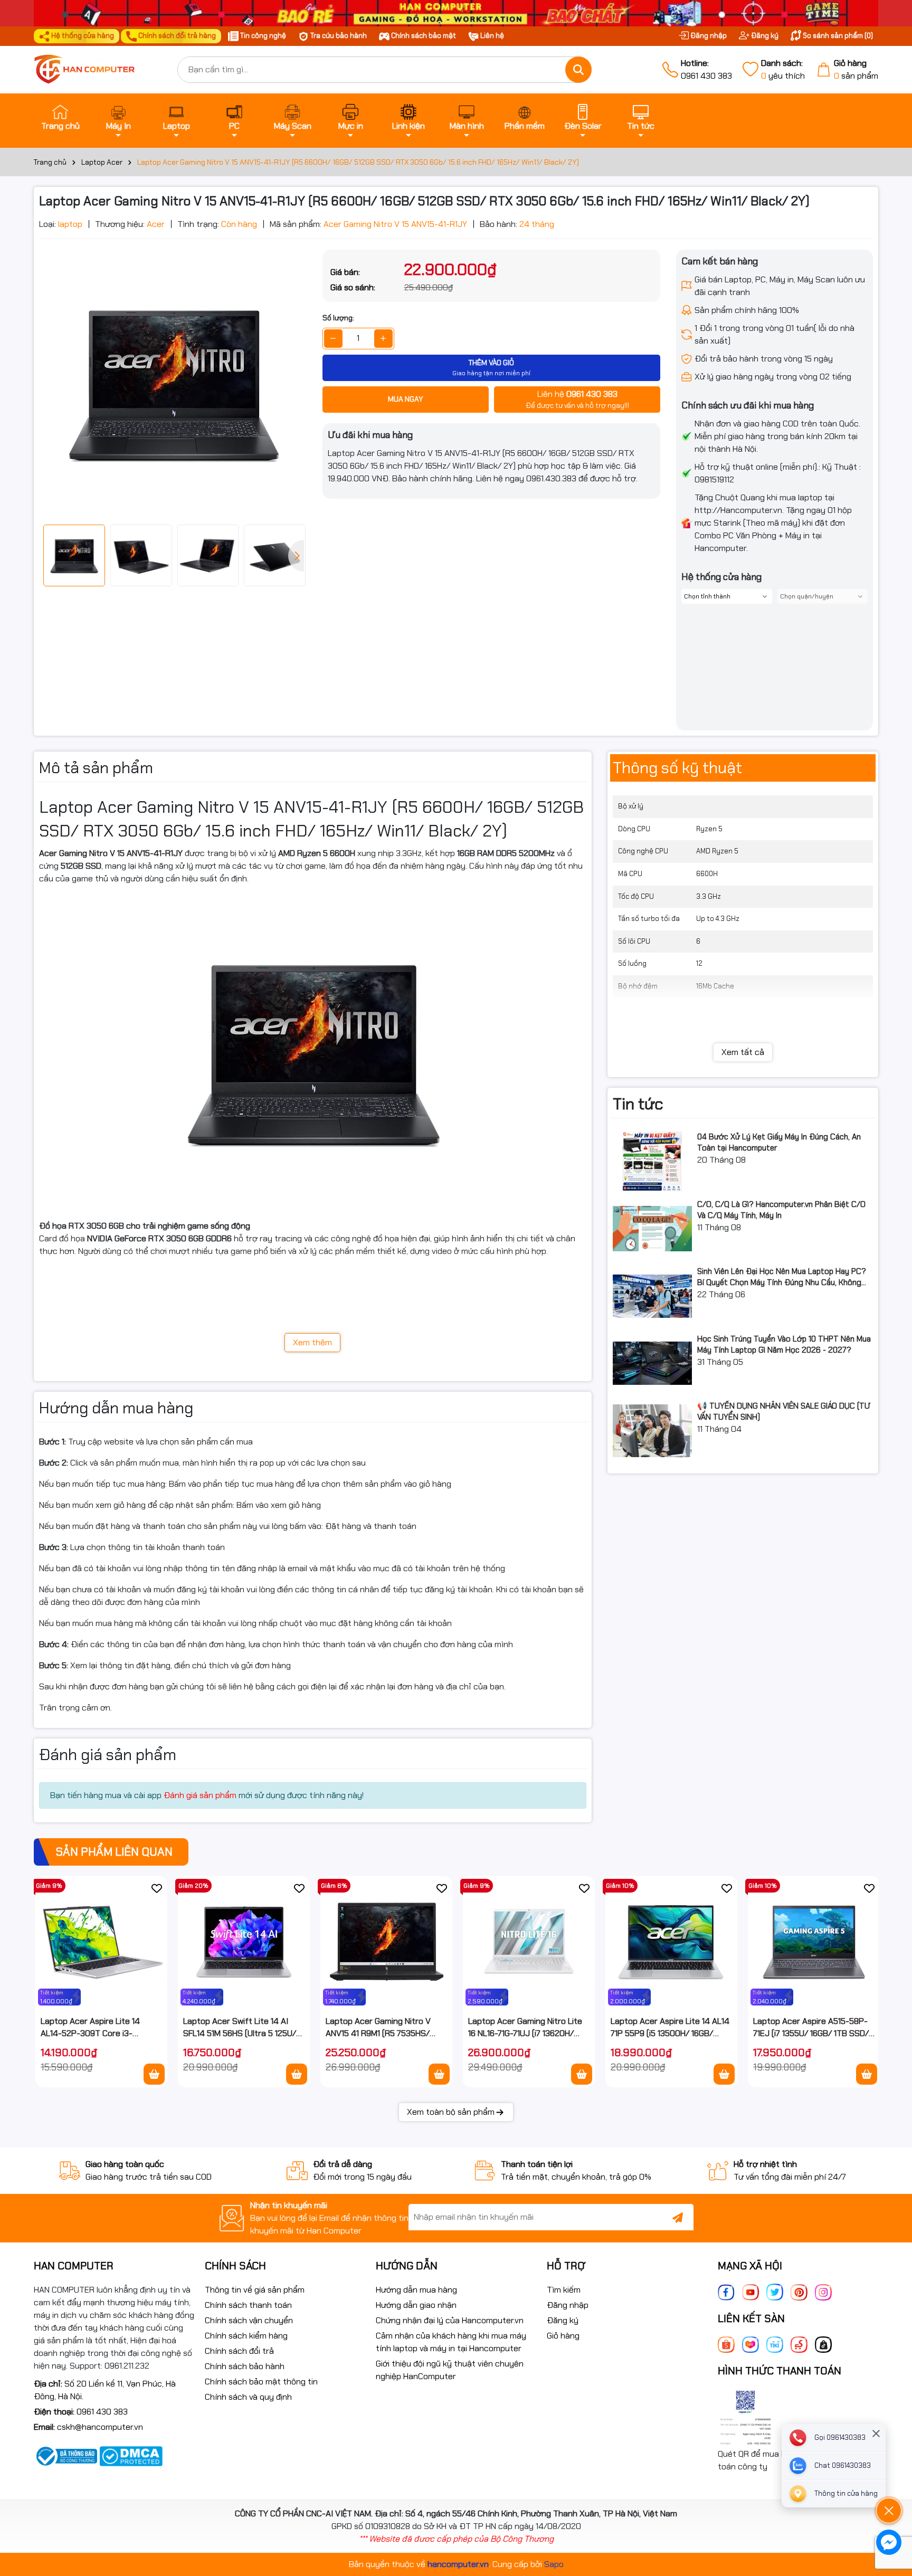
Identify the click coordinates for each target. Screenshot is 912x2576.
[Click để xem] (173, 383)
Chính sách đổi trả (239, 2351)
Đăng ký (764, 36)
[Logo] (98, 70)
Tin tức (641, 126)
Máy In (118, 126)
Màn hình (467, 126)
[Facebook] (726, 2291)
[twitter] (775, 2291)
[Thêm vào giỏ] (154, 2074)
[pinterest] (799, 2291)
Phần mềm (525, 126)
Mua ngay (406, 399)
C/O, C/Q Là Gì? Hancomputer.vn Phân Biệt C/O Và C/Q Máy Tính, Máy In (781, 1210)
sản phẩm (856, 69)
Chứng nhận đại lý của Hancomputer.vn (450, 2320)
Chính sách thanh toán (248, 2305)
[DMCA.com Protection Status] (131, 2455)
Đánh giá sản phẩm (200, 1795)
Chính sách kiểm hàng (246, 2336)
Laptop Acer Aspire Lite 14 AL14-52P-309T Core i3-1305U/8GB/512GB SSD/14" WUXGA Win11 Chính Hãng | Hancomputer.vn (91, 2027)
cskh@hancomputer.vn (100, 2427)
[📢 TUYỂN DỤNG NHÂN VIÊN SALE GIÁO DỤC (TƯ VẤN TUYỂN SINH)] (652, 1430)
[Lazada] (750, 2344)
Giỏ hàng (563, 2336)
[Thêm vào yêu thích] (157, 1888)
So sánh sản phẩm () (837, 36)
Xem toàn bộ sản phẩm (451, 2112)
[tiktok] (823, 2344)
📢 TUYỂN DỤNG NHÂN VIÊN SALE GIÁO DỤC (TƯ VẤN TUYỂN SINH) (784, 1411)
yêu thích (783, 69)
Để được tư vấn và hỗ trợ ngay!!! (577, 399)
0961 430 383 (706, 69)
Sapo (554, 2564)
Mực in (351, 126)
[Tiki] (775, 2344)
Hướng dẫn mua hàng (416, 2290)
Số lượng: (338, 318)
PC (234, 126)
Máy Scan (293, 126)
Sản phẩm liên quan (114, 1852)
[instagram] (823, 2291)
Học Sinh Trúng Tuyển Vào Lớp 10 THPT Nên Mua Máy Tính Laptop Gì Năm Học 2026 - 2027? (784, 1344)
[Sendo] (799, 2344)
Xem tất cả (743, 1052)
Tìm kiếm (564, 2290)
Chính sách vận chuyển (249, 2320)
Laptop (177, 126)
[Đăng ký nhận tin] (678, 2217)
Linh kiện (408, 126)
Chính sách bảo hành (245, 2366)
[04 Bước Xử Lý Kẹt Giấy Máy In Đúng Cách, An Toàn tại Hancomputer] (652, 1161)
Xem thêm (312, 1342)
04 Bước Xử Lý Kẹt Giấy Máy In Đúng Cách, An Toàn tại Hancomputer (779, 1142)
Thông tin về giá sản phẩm (255, 2290)
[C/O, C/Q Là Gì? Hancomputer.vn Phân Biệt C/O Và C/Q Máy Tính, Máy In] (652, 1229)
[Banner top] (456, 12)
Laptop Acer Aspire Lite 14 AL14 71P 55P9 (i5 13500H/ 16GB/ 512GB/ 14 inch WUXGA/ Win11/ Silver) (670, 2027)
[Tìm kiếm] (578, 70)
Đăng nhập (708, 36)
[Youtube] (750, 2291)
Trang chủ (60, 126)
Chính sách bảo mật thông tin (261, 2382)
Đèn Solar (583, 126)
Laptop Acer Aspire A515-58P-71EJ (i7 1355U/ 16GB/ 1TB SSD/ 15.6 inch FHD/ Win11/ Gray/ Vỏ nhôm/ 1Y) (811, 2027)
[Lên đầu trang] (889, 2481)
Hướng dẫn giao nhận (416, 2305)
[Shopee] (726, 2344)
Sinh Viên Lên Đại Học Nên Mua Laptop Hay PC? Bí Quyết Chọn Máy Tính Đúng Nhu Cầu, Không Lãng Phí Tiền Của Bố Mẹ (782, 1277)
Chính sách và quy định (248, 2397)
